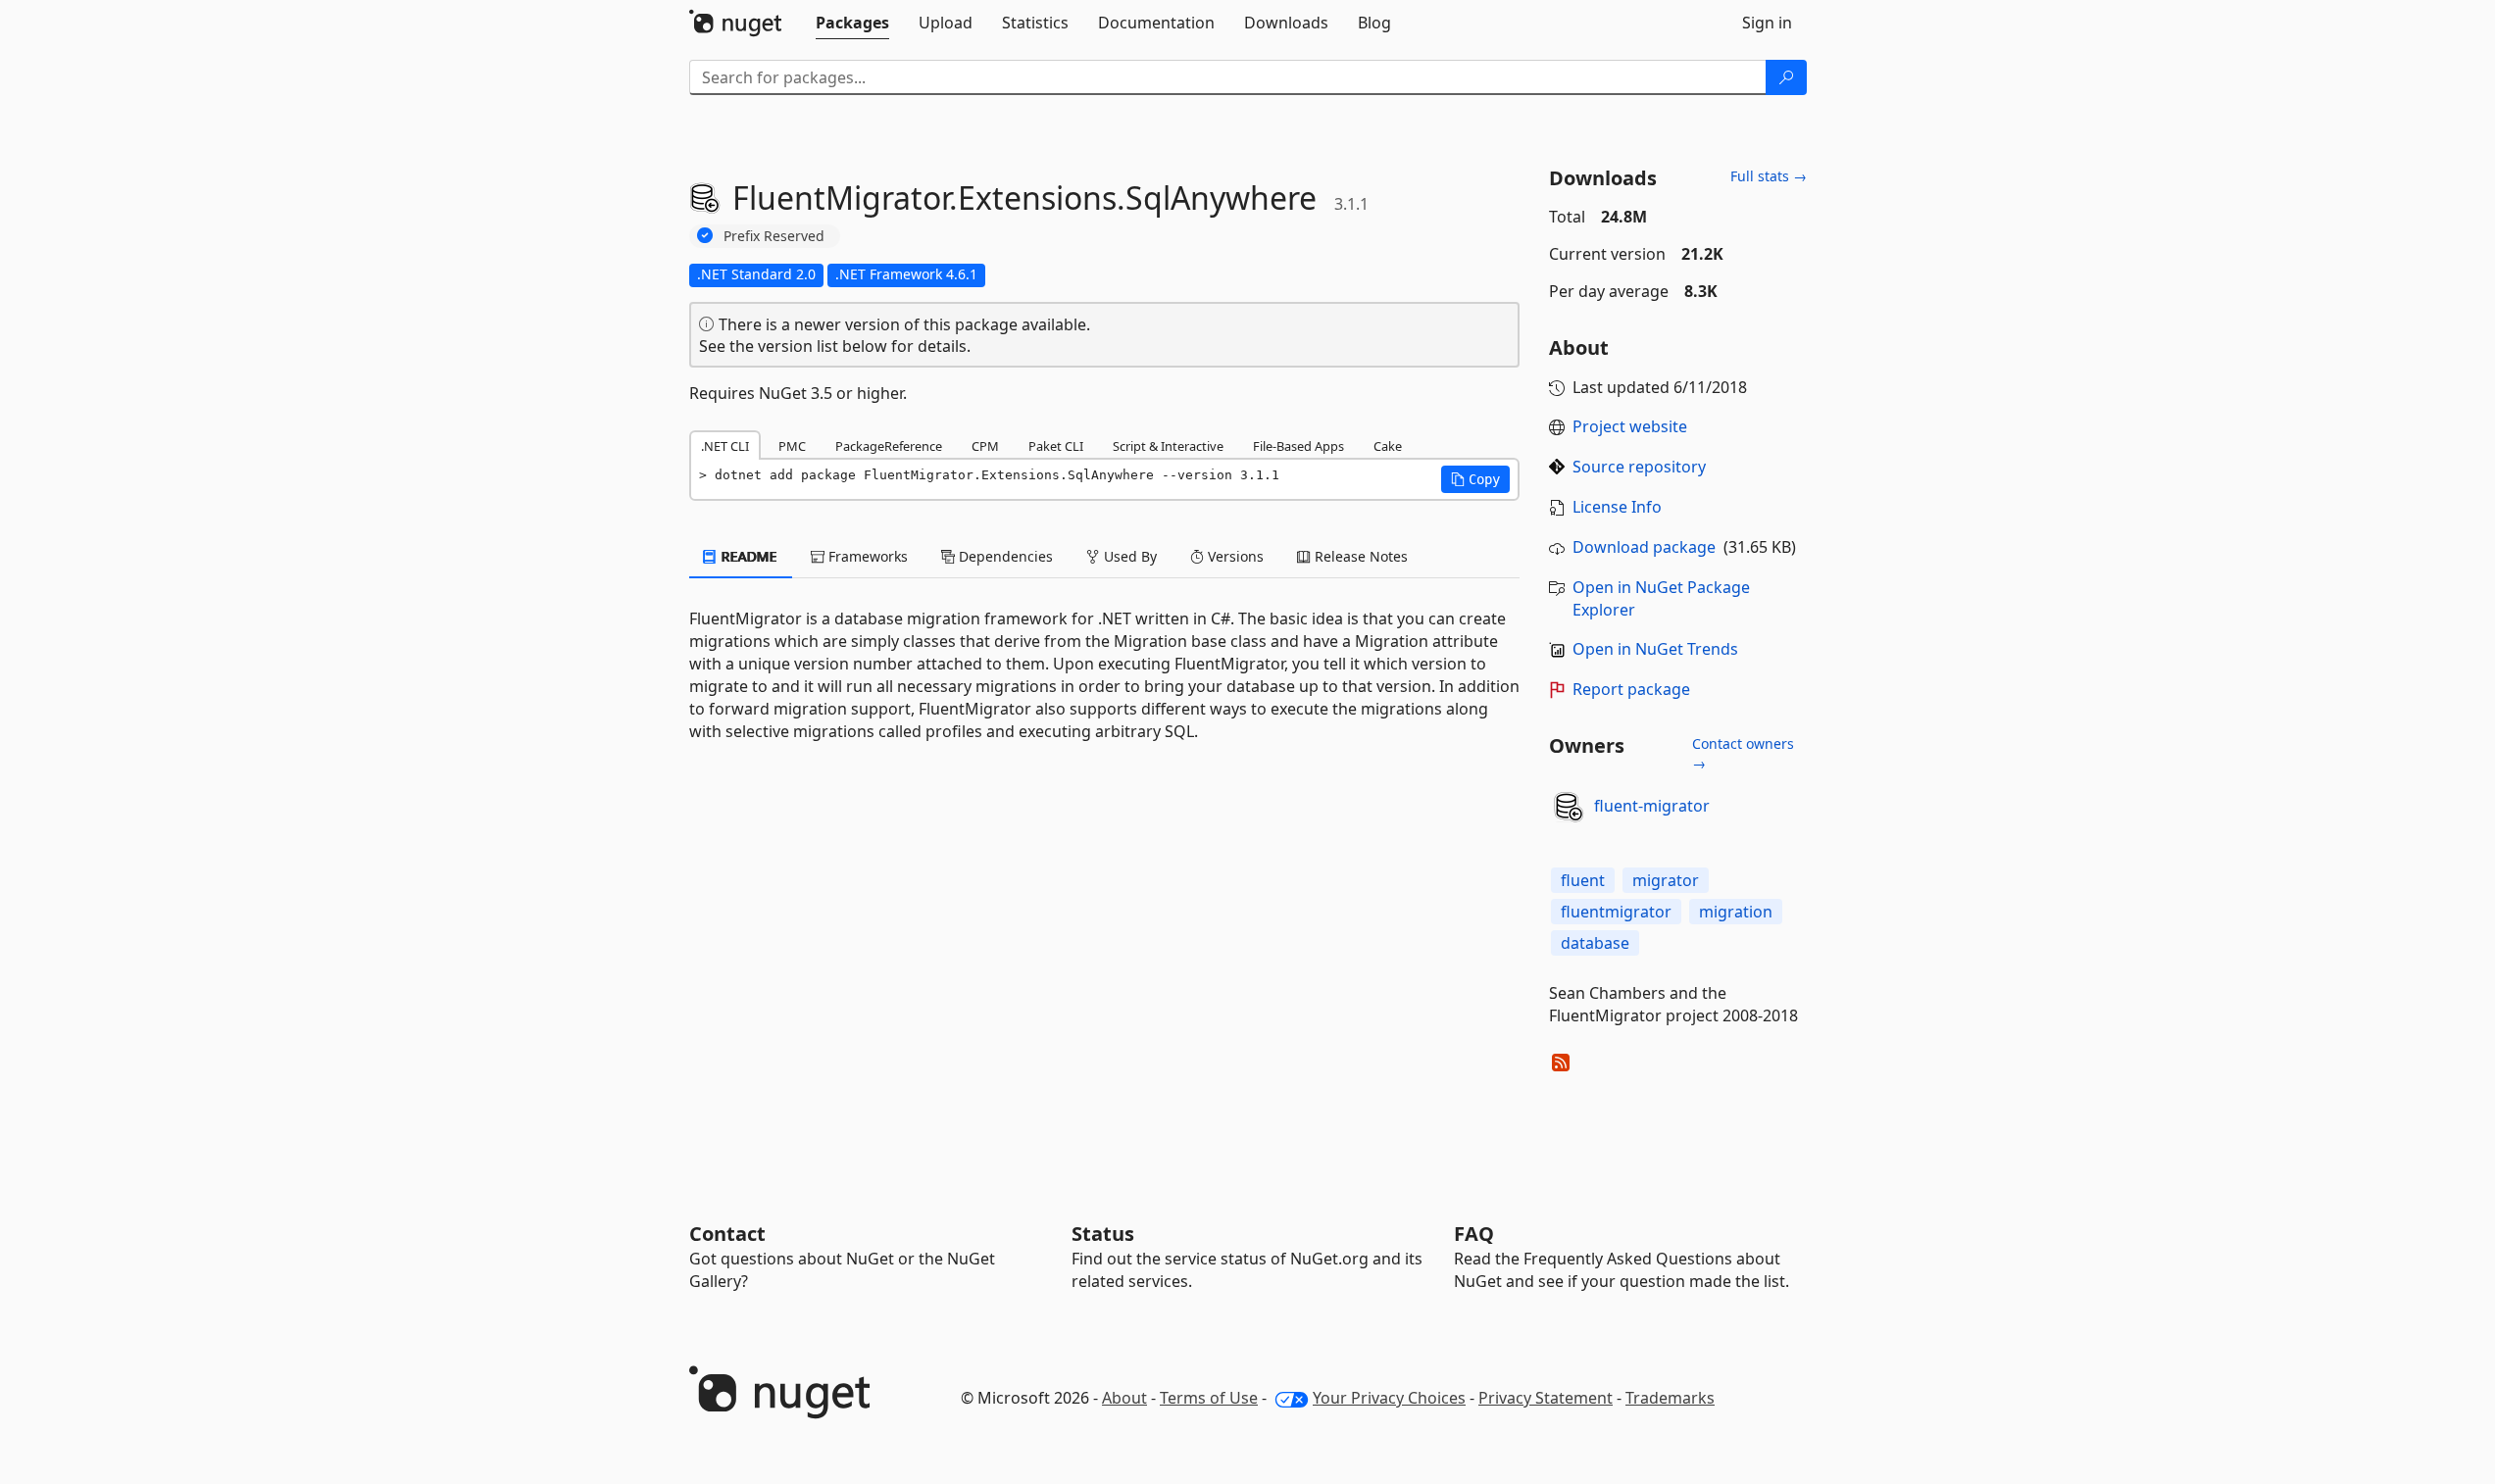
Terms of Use (1209, 1398)
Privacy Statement (1546, 1398)
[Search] (1786, 77)
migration (1736, 912)
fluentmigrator (1616, 912)
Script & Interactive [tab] (1168, 446)
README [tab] (748, 556)
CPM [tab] (985, 446)
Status (1103, 1234)
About (1124, 1398)
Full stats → (1769, 176)
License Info (1617, 507)
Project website (1630, 426)
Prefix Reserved (774, 236)
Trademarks (1670, 1398)
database (1595, 943)
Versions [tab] (1234, 556)
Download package (1644, 547)
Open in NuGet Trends (1655, 649)
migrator (1666, 880)
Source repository (1639, 467)
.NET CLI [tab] (725, 446)
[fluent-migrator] (1569, 807)
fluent (1583, 880)
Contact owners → (1743, 753)
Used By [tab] (1128, 556)
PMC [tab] (792, 446)
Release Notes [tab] (1359, 556)
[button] (1475, 479)
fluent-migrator (1652, 806)
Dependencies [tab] (1004, 556)
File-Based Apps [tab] (1298, 446)
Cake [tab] (1388, 446)
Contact (727, 1234)
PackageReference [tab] (889, 446)
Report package (1631, 689)
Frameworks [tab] (866, 556)
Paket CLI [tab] (1056, 446)
